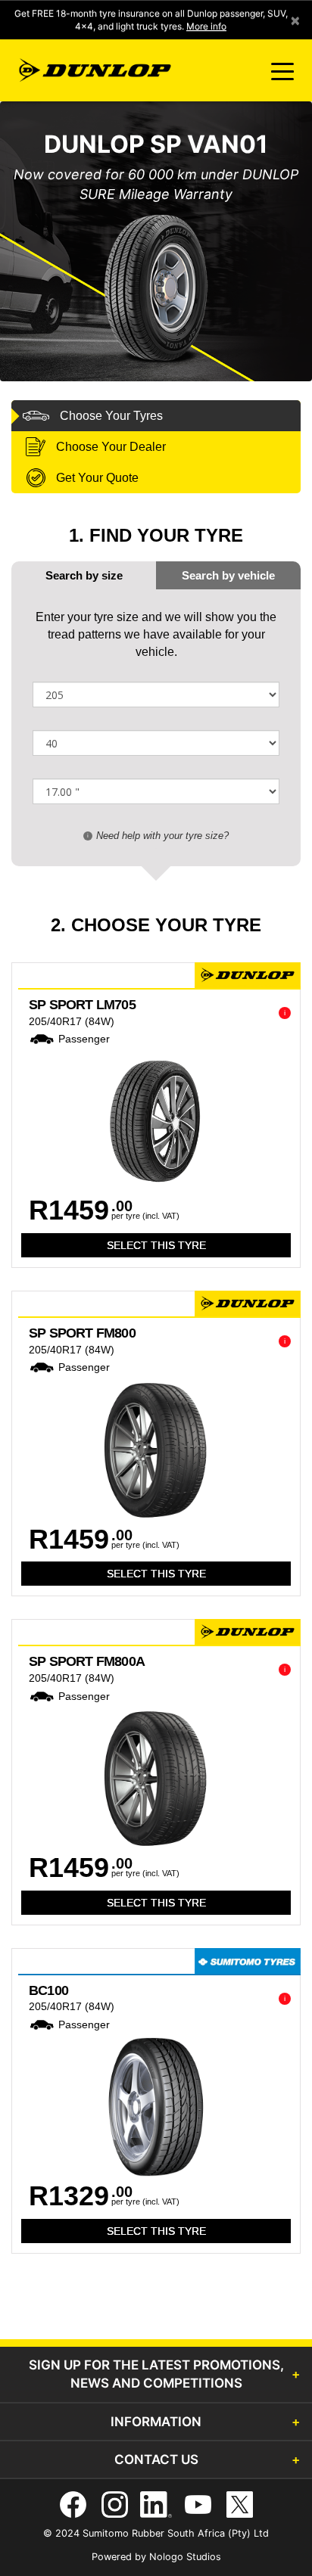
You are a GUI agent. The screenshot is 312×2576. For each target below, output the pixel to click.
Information (156, 2422)
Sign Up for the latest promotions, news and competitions (156, 2374)
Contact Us (156, 2459)
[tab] (228, 575)
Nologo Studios (185, 2557)
